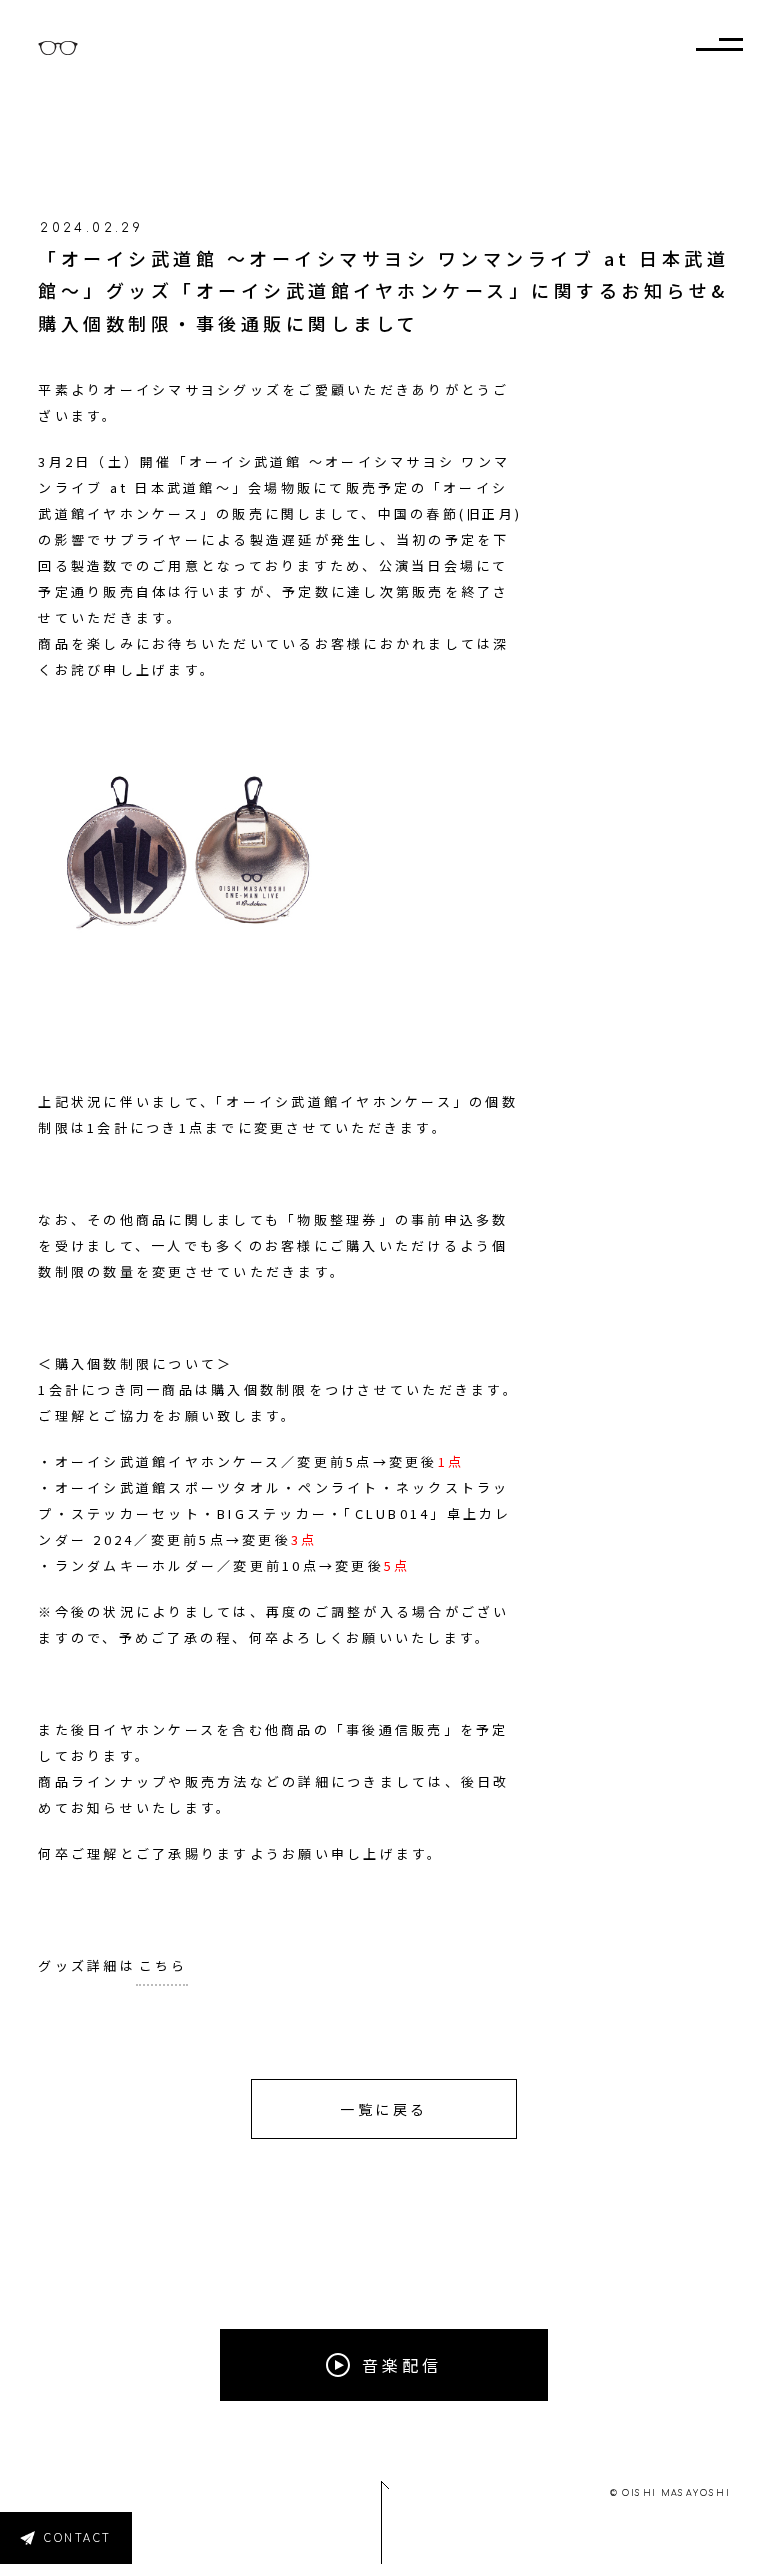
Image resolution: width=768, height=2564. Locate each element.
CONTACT (78, 2538)
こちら (163, 1965)
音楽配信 (402, 2365)
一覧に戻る (384, 2109)
